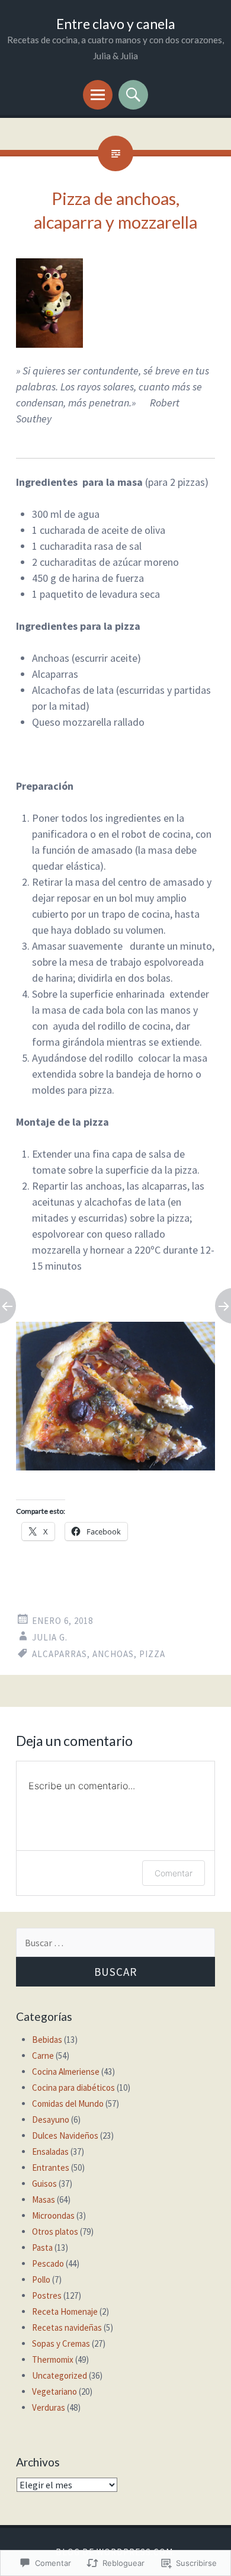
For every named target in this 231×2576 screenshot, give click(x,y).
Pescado (48, 2263)
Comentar (174, 1873)
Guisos (44, 2183)
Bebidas (47, 2040)
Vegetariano (54, 2391)
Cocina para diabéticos (73, 2088)
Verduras (49, 2407)
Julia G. (50, 1637)
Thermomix (53, 2359)
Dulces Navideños (65, 2136)
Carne (43, 2056)
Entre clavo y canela (116, 24)
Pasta (42, 2247)
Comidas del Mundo (68, 2104)
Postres (47, 2295)
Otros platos (55, 2231)
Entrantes (51, 2168)
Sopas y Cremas (61, 2343)
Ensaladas (50, 2152)
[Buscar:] (115, 1943)
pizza (152, 1654)
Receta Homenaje (65, 2311)
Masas (44, 2199)
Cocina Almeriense (66, 2072)
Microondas (53, 2215)
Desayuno (51, 2120)
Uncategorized (60, 2375)
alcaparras (60, 1654)
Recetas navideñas (67, 2327)
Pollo (41, 2279)
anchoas (113, 1654)
